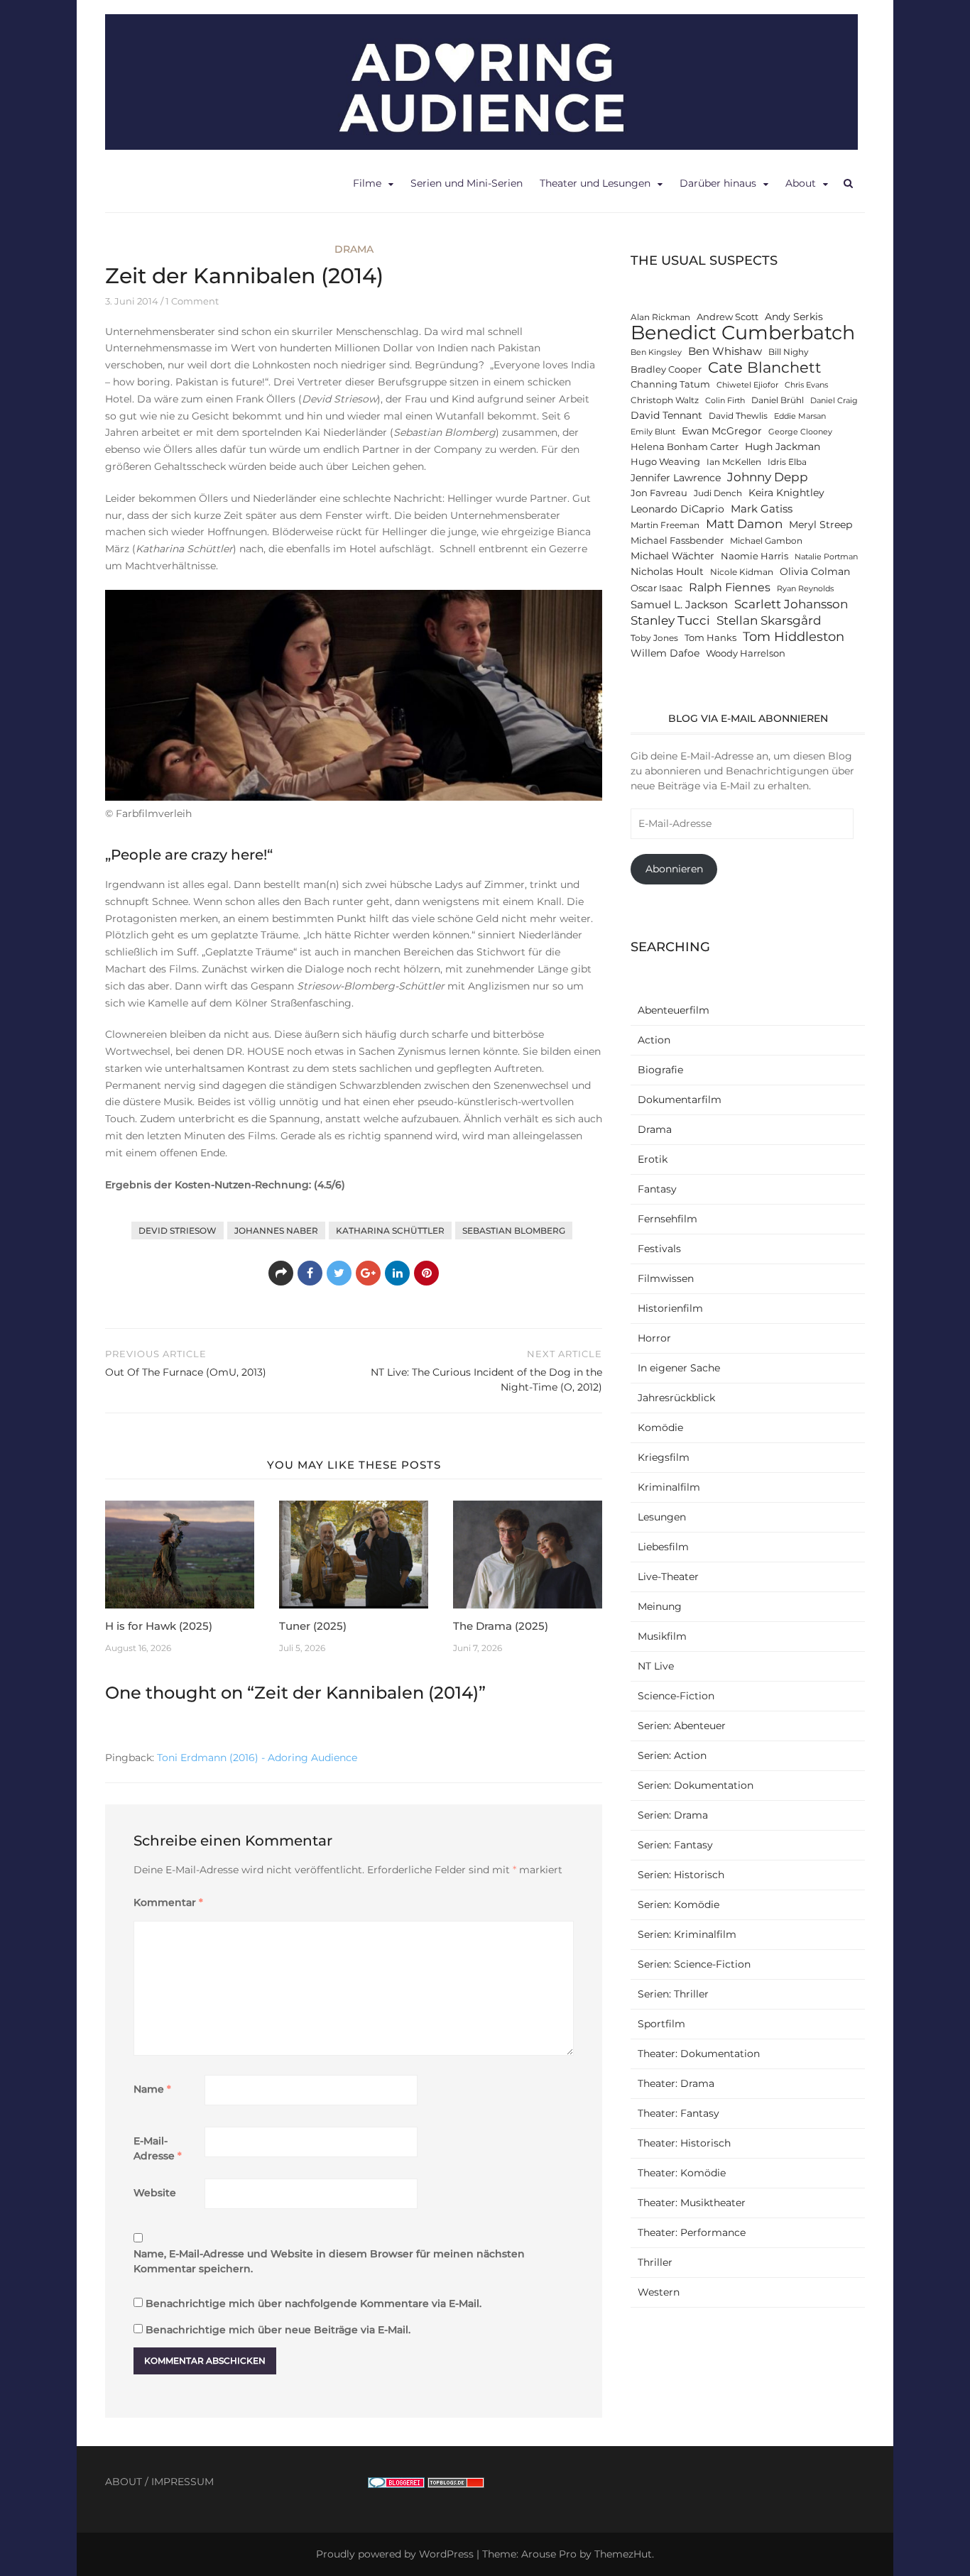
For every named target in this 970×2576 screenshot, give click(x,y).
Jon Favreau (659, 493)
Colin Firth (725, 401)
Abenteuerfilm (674, 1010)
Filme (367, 183)
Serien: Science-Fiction (694, 1964)
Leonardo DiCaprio (677, 509)
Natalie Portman (826, 557)
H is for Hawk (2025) (159, 1626)
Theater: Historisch (684, 2143)
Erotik (653, 1159)
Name (152, 2089)
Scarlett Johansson (791, 604)
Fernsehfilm (667, 1219)
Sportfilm (661, 2024)
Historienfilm (670, 1308)
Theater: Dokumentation (699, 2054)
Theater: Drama (676, 2083)
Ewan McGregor (722, 431)
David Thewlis (738, 416)
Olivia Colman (815, 571)
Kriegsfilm (664, 1457)
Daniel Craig (834, 401)
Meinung (660, 1606)
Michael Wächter (672, 556)
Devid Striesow (178, 1231)
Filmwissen (666, 1278)
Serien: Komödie (679, 1904)
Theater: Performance (692, 2232)
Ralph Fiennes (730, 587)
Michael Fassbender (677, 541)
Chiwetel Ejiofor (747, 385)
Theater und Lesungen (595, 183)
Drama (354, 249)
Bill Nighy (789, 352)
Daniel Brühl (778, 400)
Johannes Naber (276, 1231)
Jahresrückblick (676, 1398)
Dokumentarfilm (680, 1100)
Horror (654, 1338)
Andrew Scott (727, 317)
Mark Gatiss (762, 509)
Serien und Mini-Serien (467, 183)
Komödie (660, 1427)
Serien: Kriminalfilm (687, 1934)
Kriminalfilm (669, 1487)
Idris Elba (787, 462)
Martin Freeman (665, 525)
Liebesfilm (663, 1547)
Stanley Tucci (670, 620)
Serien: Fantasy (675, 1845)
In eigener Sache (679, 1368)
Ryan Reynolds (805, 589)
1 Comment (192, 301)
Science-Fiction (676, 1696)
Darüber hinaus (718, 183)
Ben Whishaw (725, 351)
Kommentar (168, 1902)
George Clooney (800, 432)
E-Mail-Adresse (158, 2148)
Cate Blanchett (765, 367)
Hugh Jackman (783, 446)
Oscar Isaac (656, 588)
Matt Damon (744, 524)
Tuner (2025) (313, 1626)
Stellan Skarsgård (769, 620)
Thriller (655, 2262)
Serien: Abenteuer (682, 1726)
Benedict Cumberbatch (743, 333)
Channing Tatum (670, 384)
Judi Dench (718, 493)
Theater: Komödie (682, 2173)
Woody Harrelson (746, 653)
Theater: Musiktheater (692, 2203)
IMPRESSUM (182, 2482)
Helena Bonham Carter (685, 447)
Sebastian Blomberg (514, 1231)
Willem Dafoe (665, 653)
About (801, 183)
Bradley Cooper (666, 369)
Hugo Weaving (665, 462)
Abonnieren (674, 869)
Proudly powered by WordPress (395, 2554)
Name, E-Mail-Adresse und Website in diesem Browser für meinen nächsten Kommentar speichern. (329, 2261)
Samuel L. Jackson (679, 604)
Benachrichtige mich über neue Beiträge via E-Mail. (278, 2330)
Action (654, 1040)
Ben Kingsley (656, 352)
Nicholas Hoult (667, 571)
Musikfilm (662, 1636)
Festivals (659, 1249)
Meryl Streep (821, 525)
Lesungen (662, 1517)
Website (155, 2193)
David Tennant (666, 415)
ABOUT (124, 2482)
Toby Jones (654, 638)
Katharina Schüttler (390, 1231)
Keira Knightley (786, 493)
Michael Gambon (766, 541)
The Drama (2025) (501, 1626)
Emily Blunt (653, 432)
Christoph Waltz (665, 400)
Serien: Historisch (681, 1875)
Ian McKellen (734, 462)
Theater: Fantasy (679, 2113)
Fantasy (657, 1189)
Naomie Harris (754, 556)
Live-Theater (668, 1577)
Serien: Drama (673, 1815)
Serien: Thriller (673, 1994)
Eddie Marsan (800, 416)
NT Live (656, 1666)
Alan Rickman (660, 317)
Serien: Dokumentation (696, 1785)
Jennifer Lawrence (676, 478)
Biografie (660, 1070)
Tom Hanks (710, 638)
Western (659, 2292)
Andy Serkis (794, 317)
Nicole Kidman (742, 572)
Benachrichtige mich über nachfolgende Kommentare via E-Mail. (314, 2303)
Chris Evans (806, 385)
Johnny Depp (768, 477)
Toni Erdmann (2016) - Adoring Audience (257, 1758)
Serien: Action (672, 1755)
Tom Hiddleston (794, 636)
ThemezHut (623, 2554)
